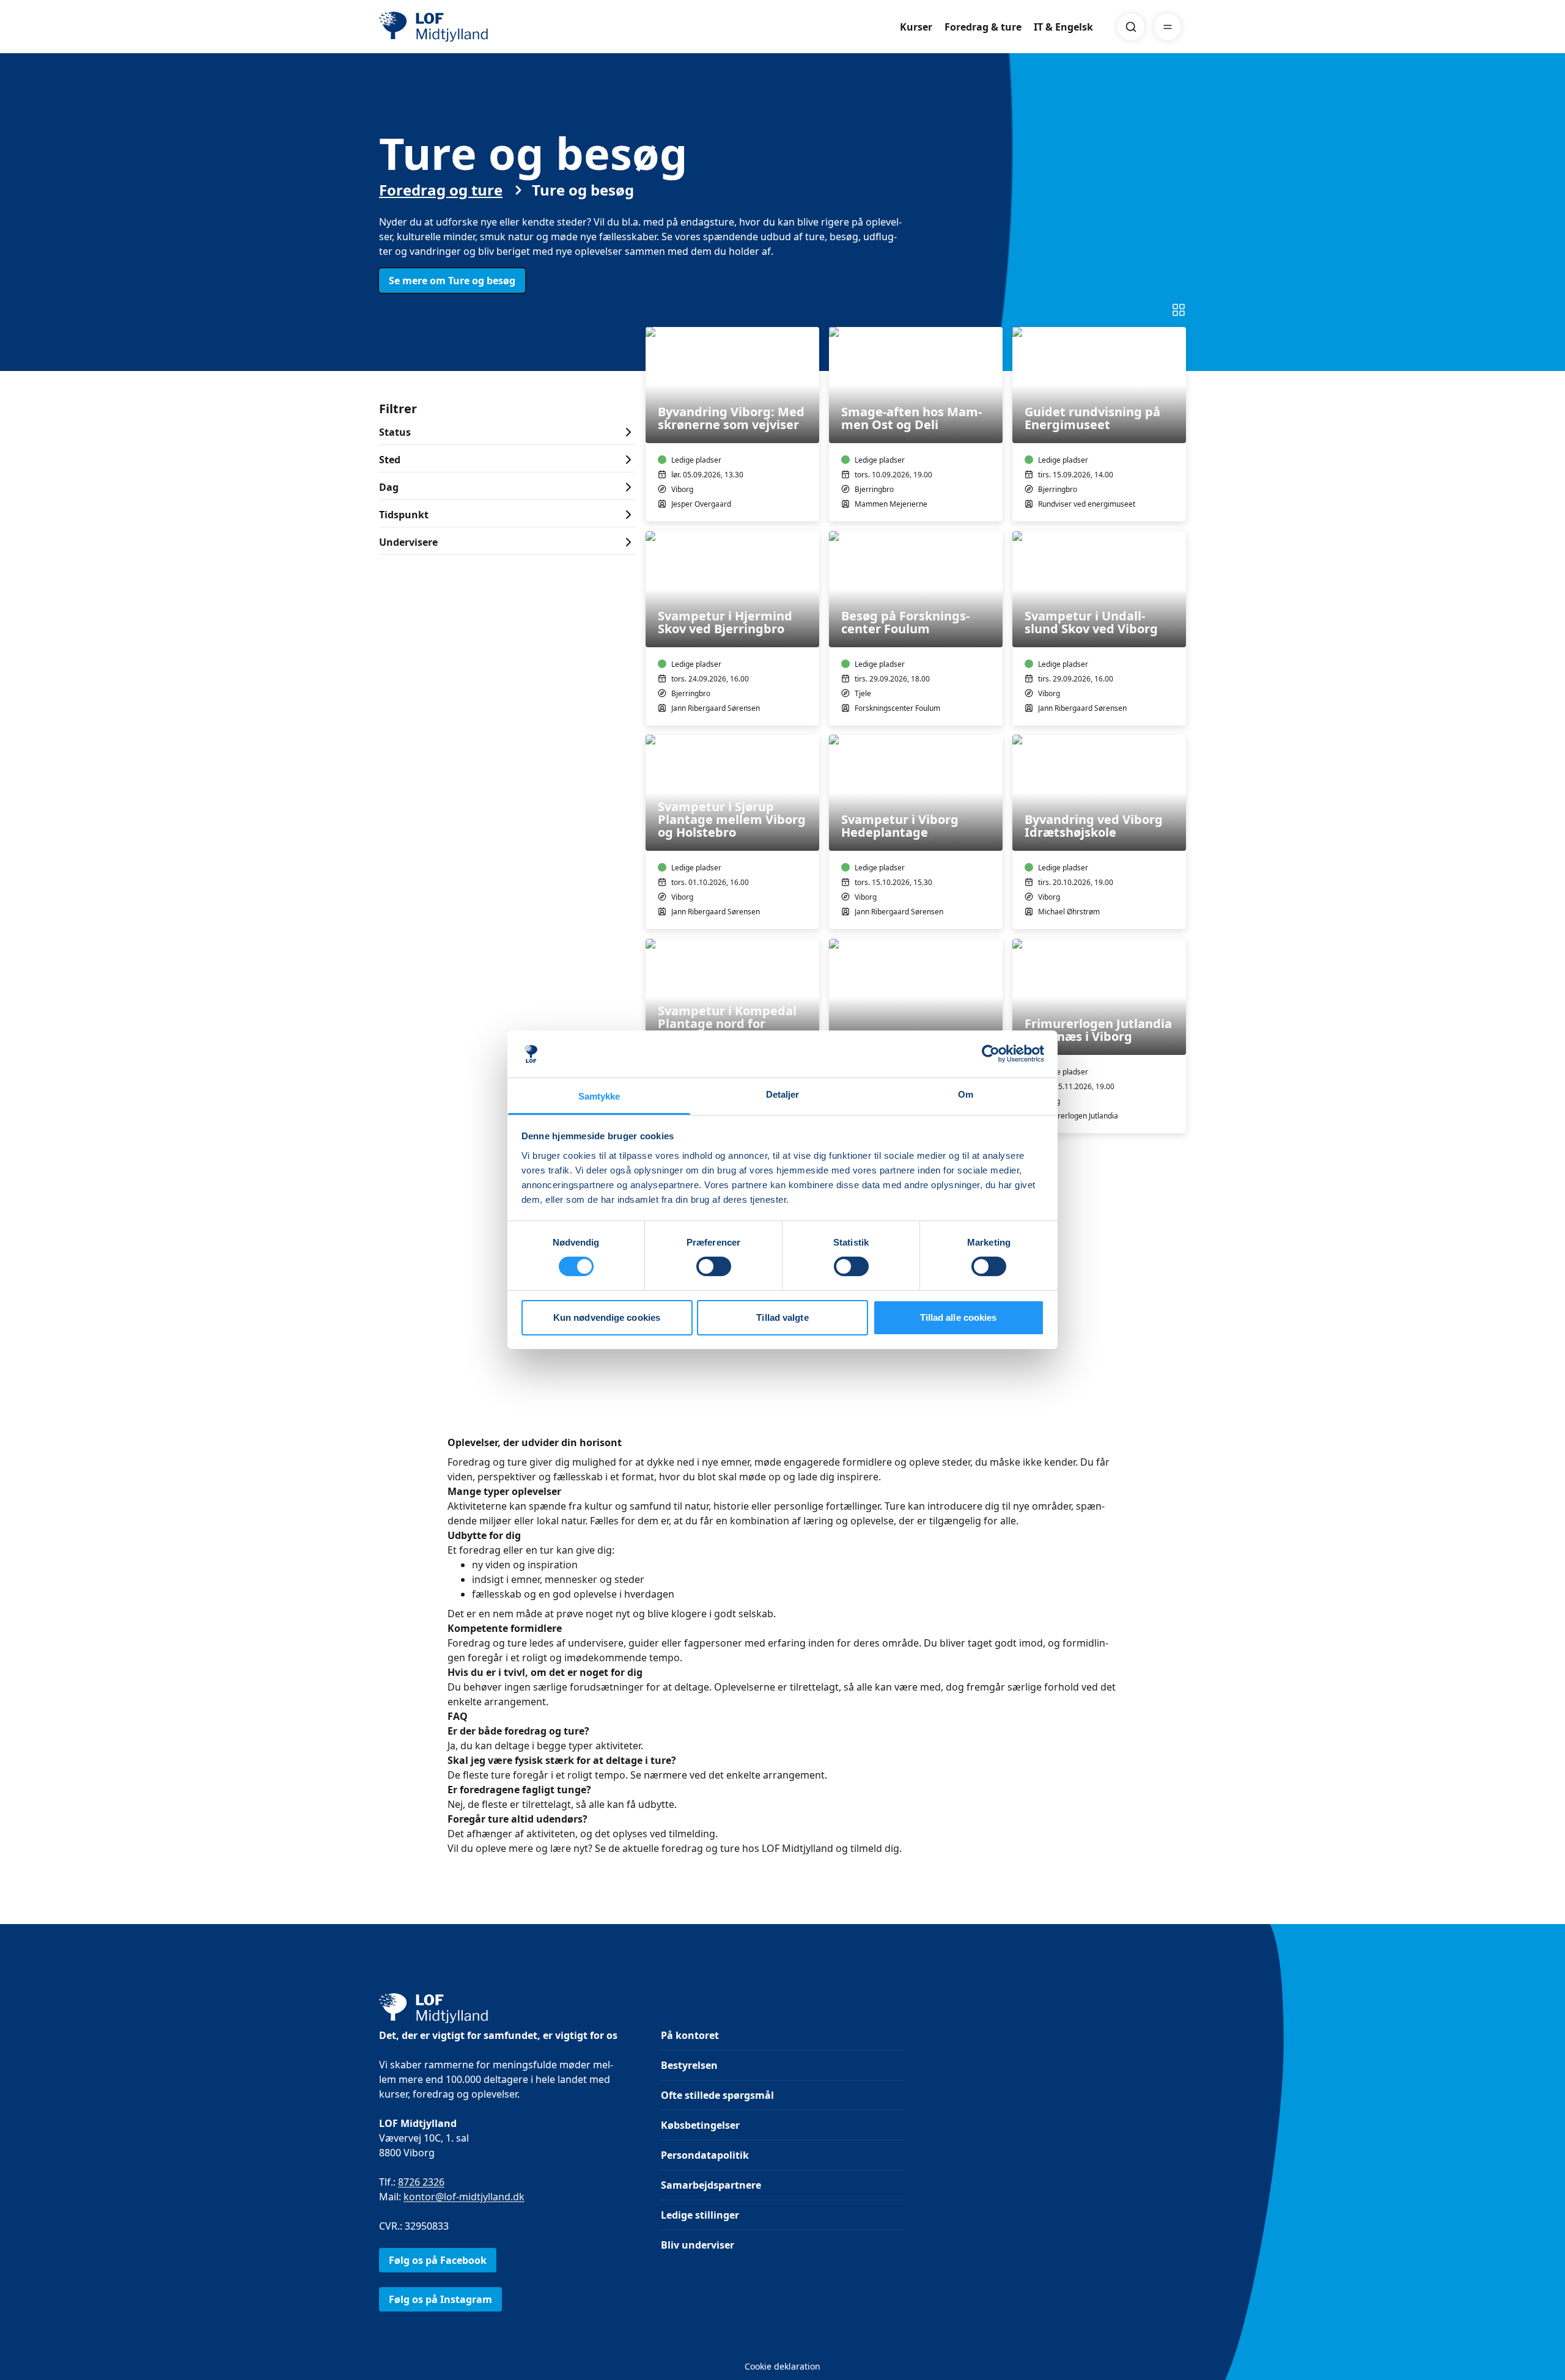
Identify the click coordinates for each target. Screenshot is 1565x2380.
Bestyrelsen (689, 2065)
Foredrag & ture (983, 27)
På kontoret (690, 2035)
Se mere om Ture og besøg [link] (452, 281)
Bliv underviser (698, 2245)
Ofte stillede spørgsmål (717, 2095)
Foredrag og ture (441, 190)
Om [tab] (966, 1094)
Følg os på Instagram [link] (440, 2299)
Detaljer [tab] (783, 1094)
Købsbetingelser (700, 2125)
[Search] (1131, 27)
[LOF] (468, 27)
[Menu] (1168, 27)
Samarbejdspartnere (711, 2185)
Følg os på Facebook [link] (438, 2260)
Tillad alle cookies (959, 1317)
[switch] (714, 1266)
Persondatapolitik (705, 2155)
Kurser (916, 27)
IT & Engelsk (1063, 27)
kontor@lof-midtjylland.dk (464, 2197)
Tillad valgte (782, 1317)
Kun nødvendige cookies (607, 1317)
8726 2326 (421, 2182)
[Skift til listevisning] (1179, 310)
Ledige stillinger (700, 2215)
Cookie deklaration (782, 2366)
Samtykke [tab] (599, 1096)
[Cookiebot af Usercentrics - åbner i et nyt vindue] (991, 1054)
